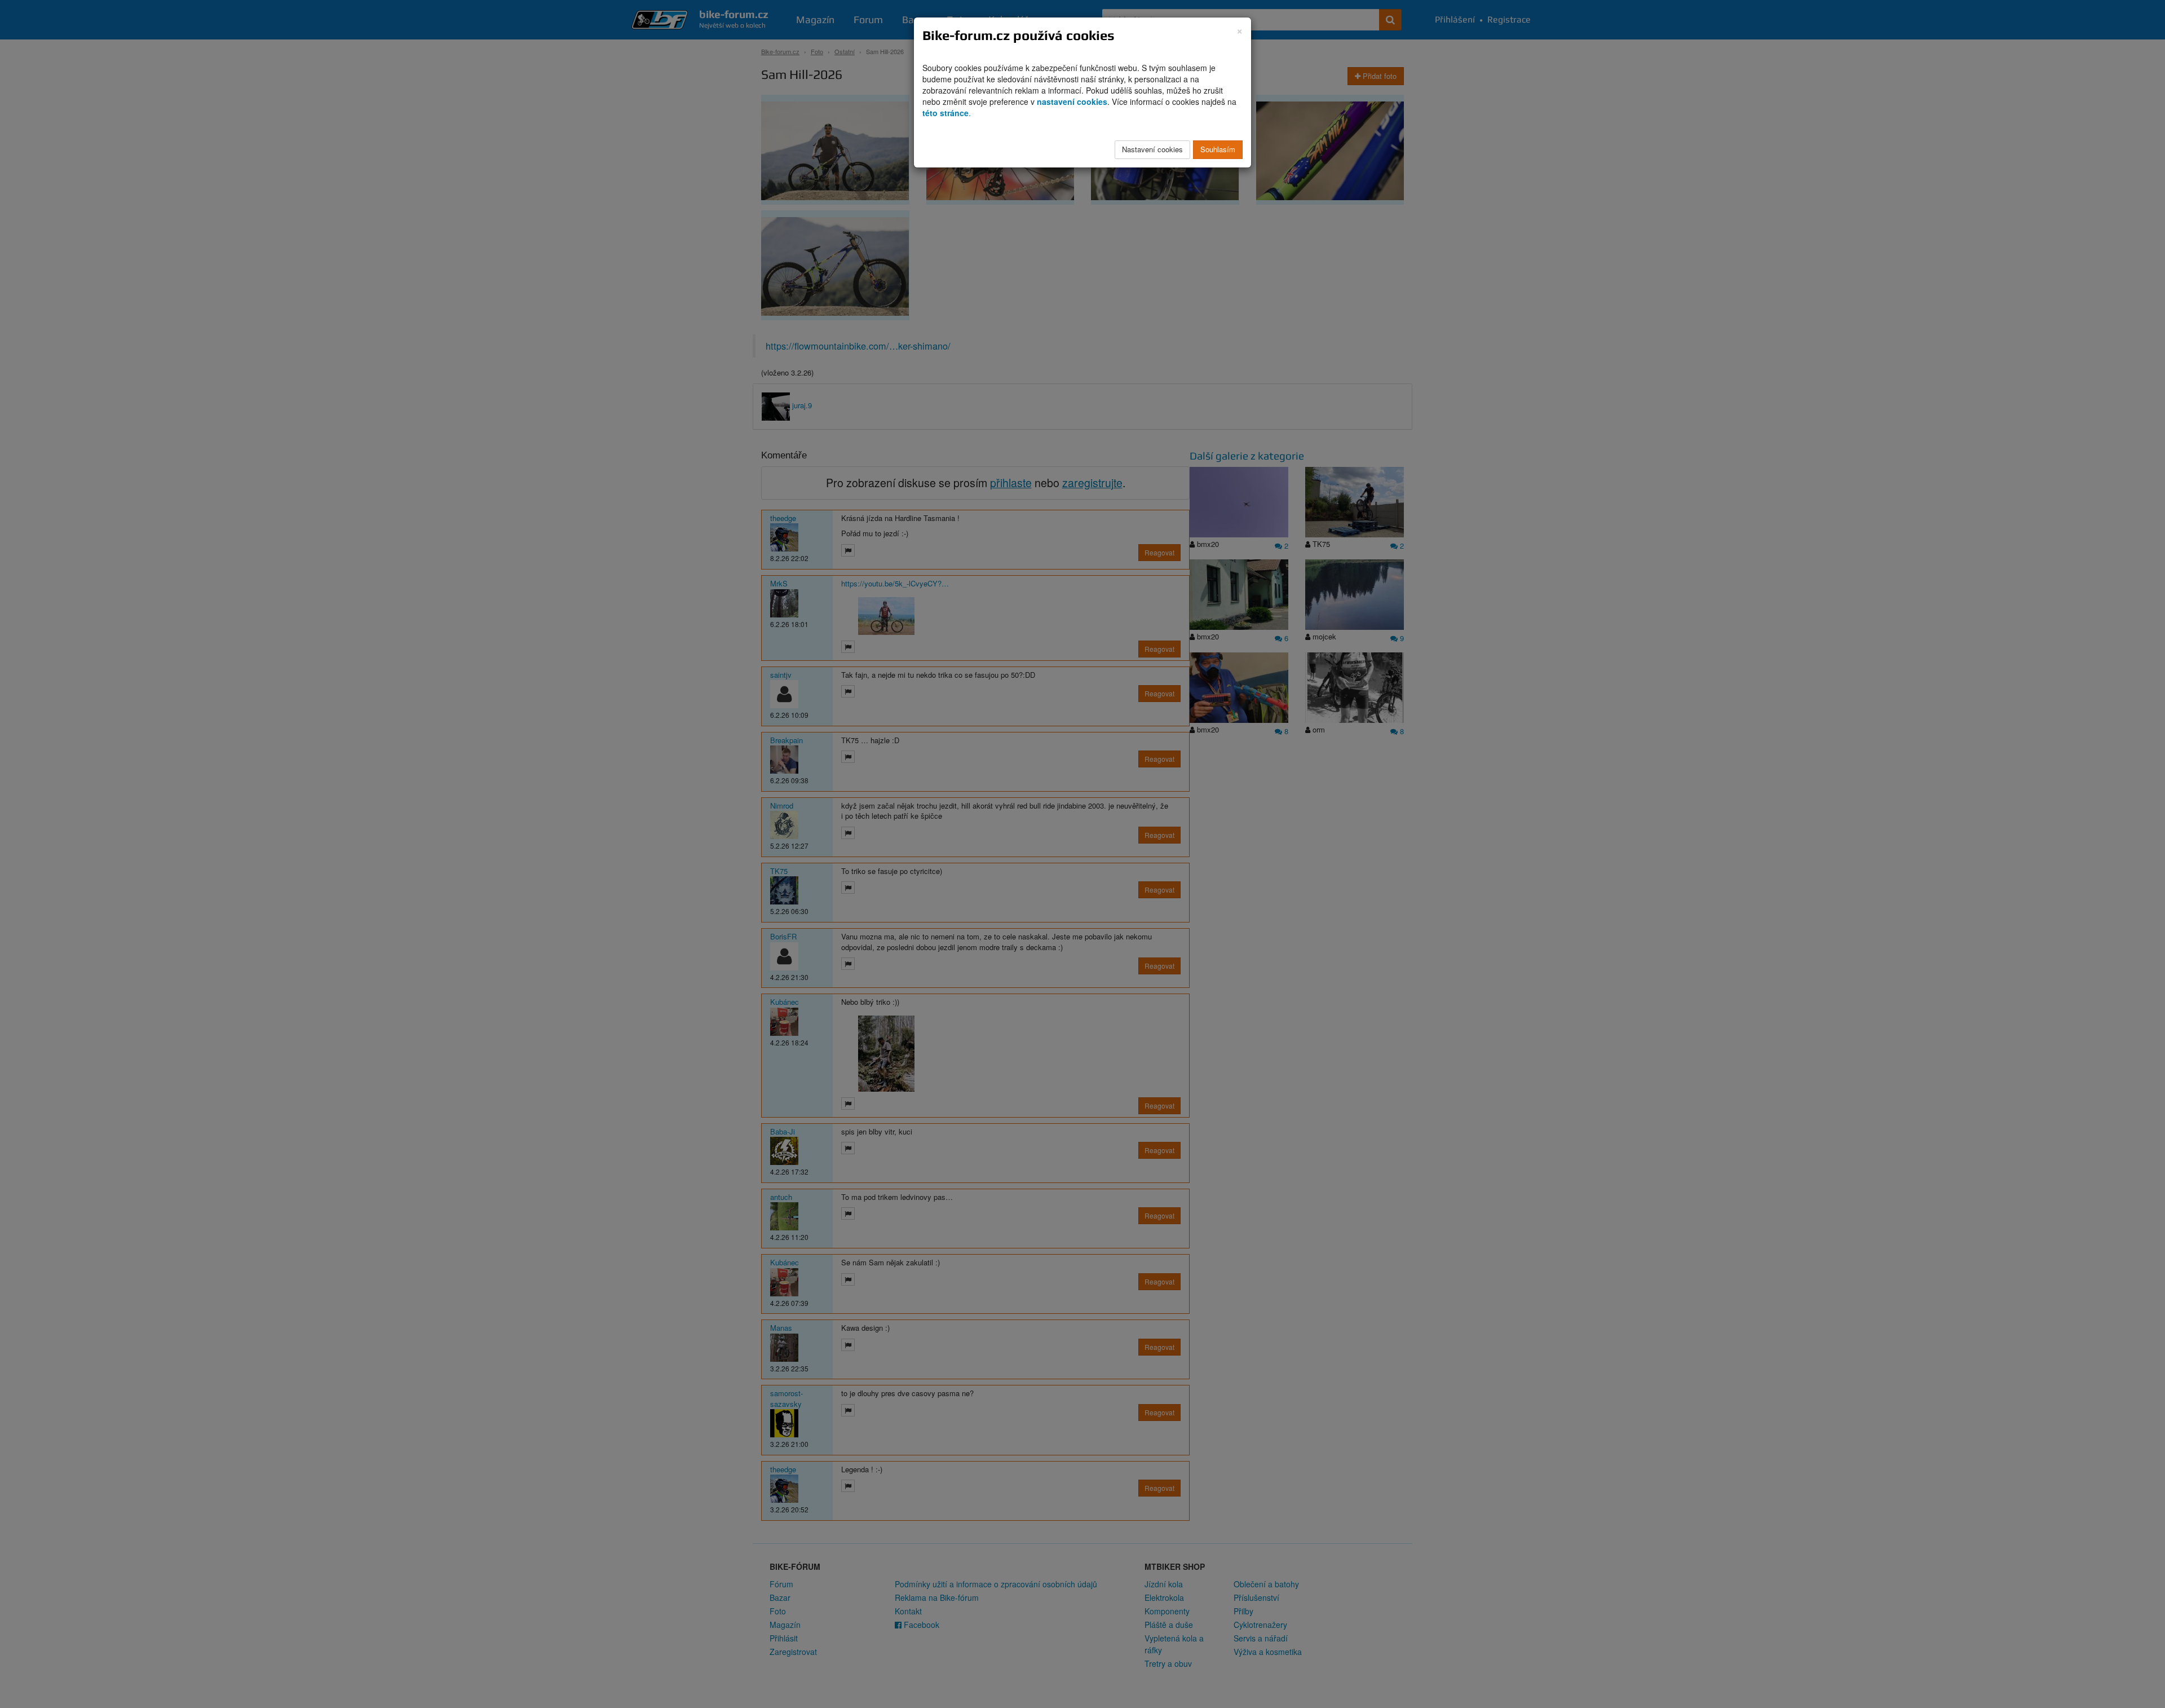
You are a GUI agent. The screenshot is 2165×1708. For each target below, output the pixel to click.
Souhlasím (1218, 149)
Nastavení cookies (1152, 149)
